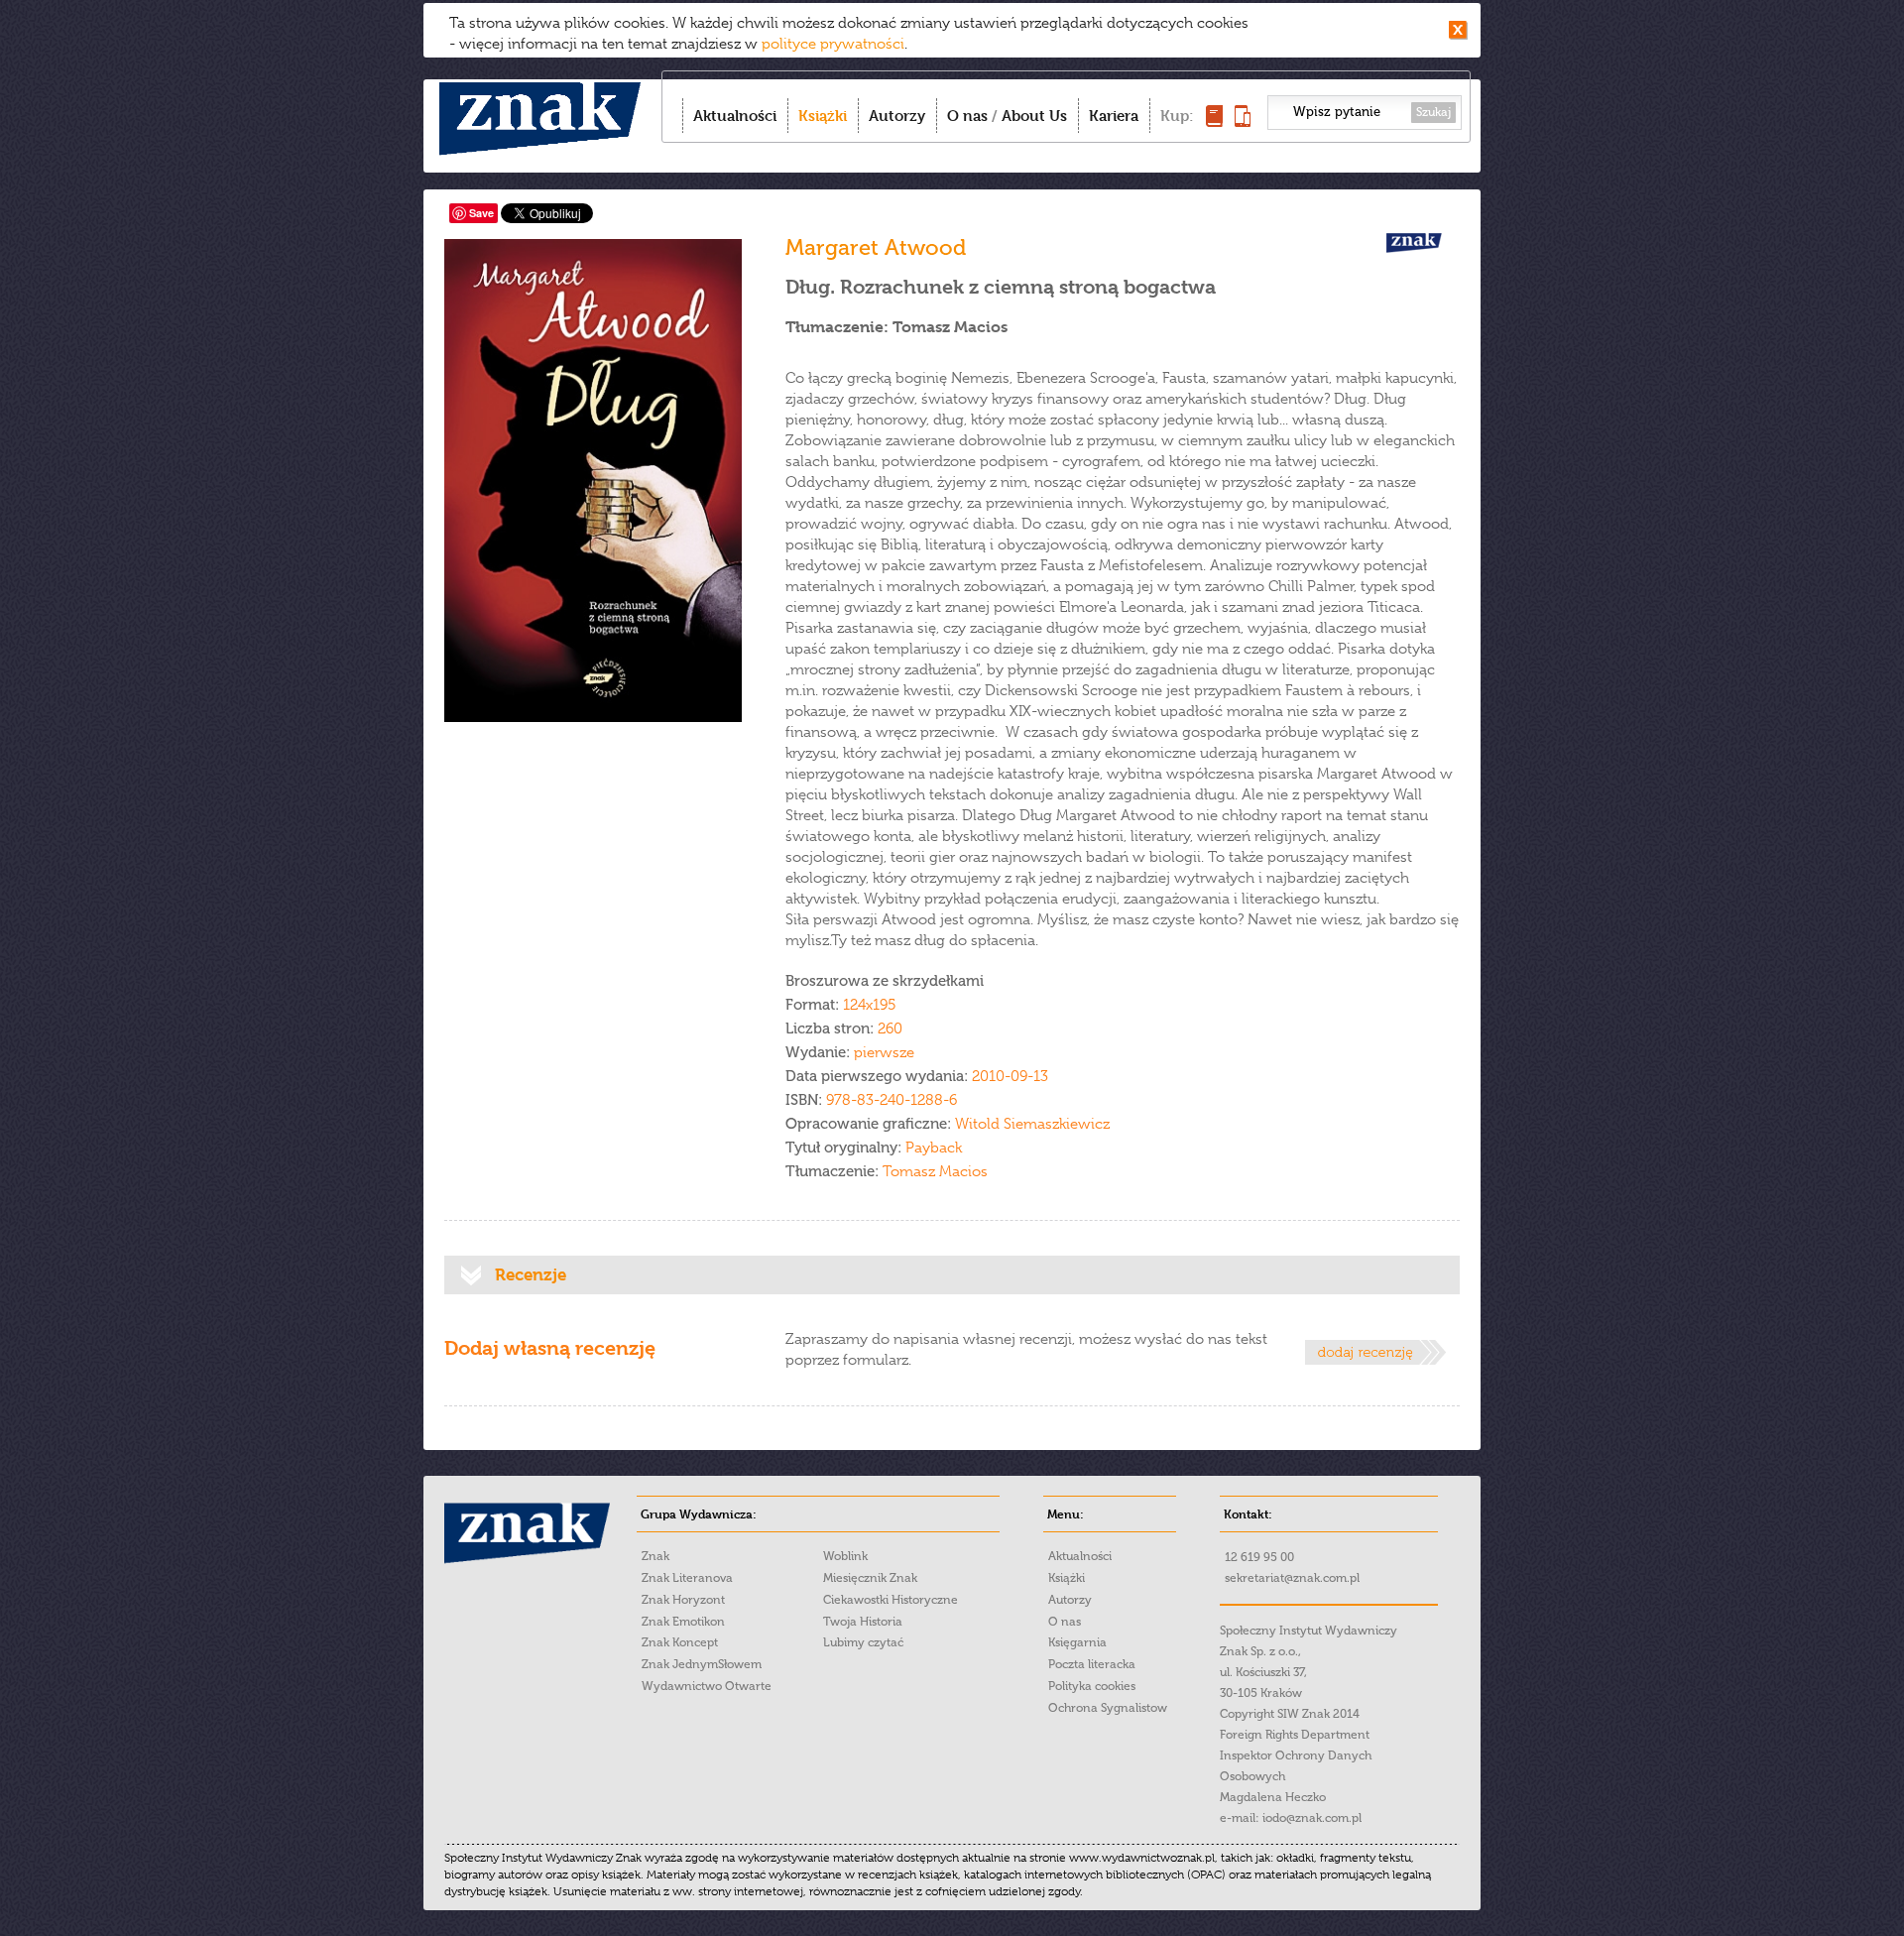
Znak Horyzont (683, 1600)
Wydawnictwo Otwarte (707, 1686)
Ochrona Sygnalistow (1108, 1708)
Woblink (845, 1556)
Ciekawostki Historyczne (891, 1600)
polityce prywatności (833, 44)
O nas (967, 116)
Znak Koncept (680, 1642)
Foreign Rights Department (1295, 1735)
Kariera (1114, 116)
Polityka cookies (1092, 1686)
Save (481, 213)
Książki (823, 116)
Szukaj (1433, 112)
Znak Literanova (687, 1578)
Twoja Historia (863, 1622)
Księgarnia (1077, 1642)
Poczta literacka (1092, 1664)
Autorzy (897, 116)
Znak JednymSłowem (702, 1664)
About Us (1034, 116)
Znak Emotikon (683, 1622)
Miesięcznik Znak (870, 1578)
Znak (655, 1556)
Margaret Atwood (876, 247)
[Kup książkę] (1214, 121)
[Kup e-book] (1243, 121)
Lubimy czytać (863, 1642)
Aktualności (735, 116)
